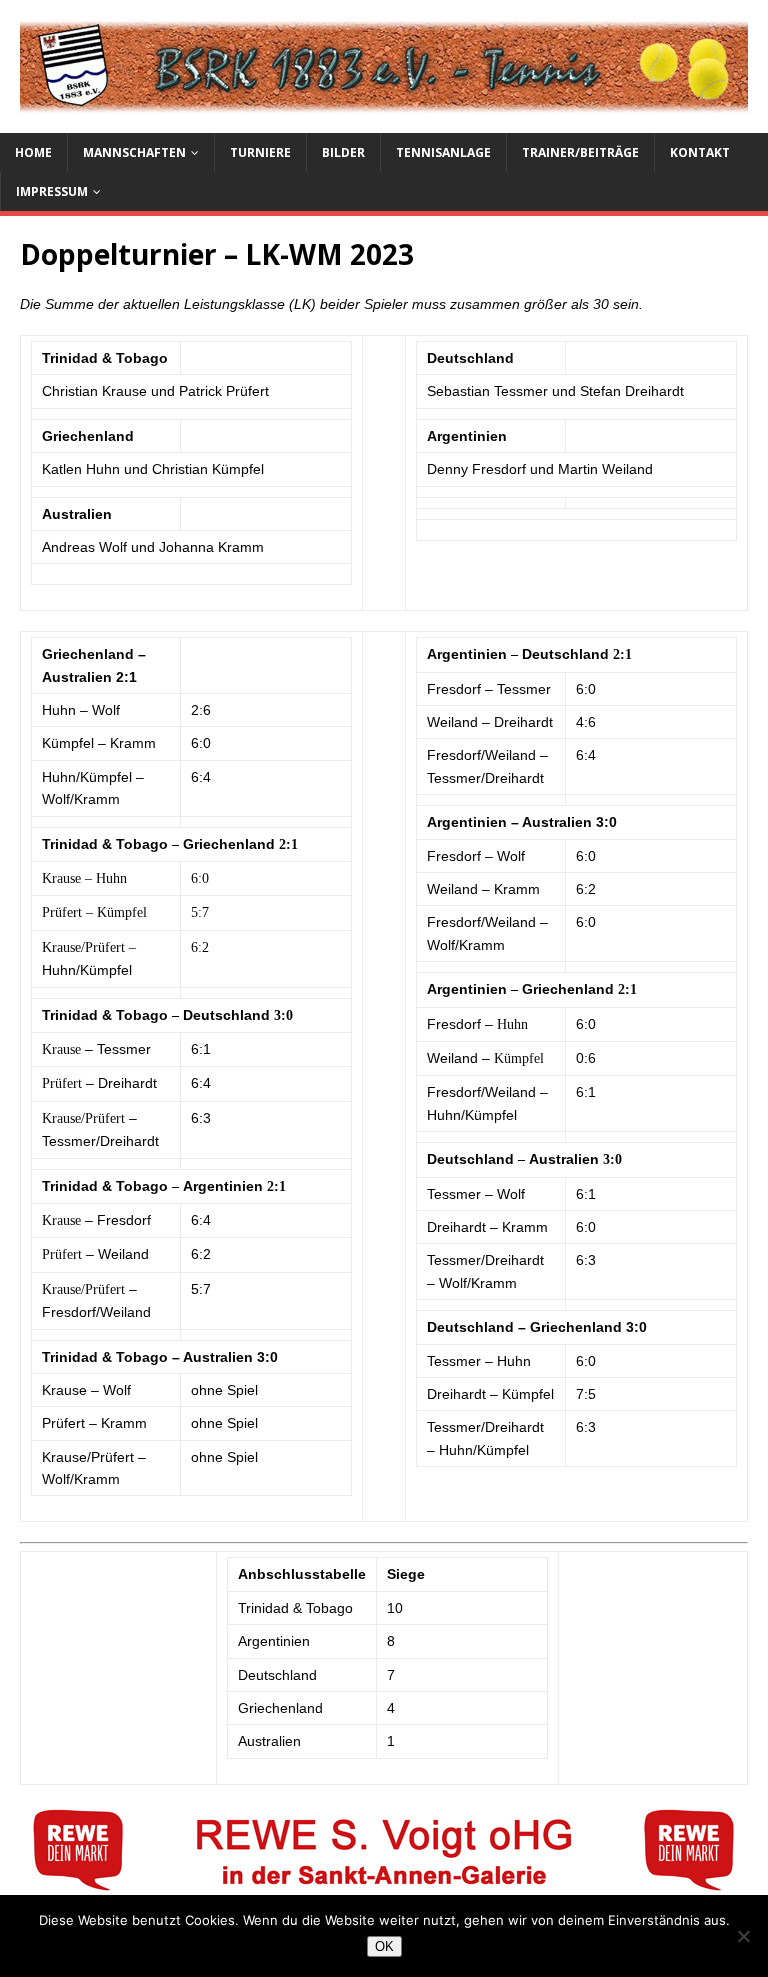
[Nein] (743, 1936)
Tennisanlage (443, 152)
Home (33, 152)
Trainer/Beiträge (580, 152)
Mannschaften (134, 152)
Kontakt (700, 152)
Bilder (343, 152)
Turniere (260, 152)
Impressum (52, 191)
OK (384, 1946)
